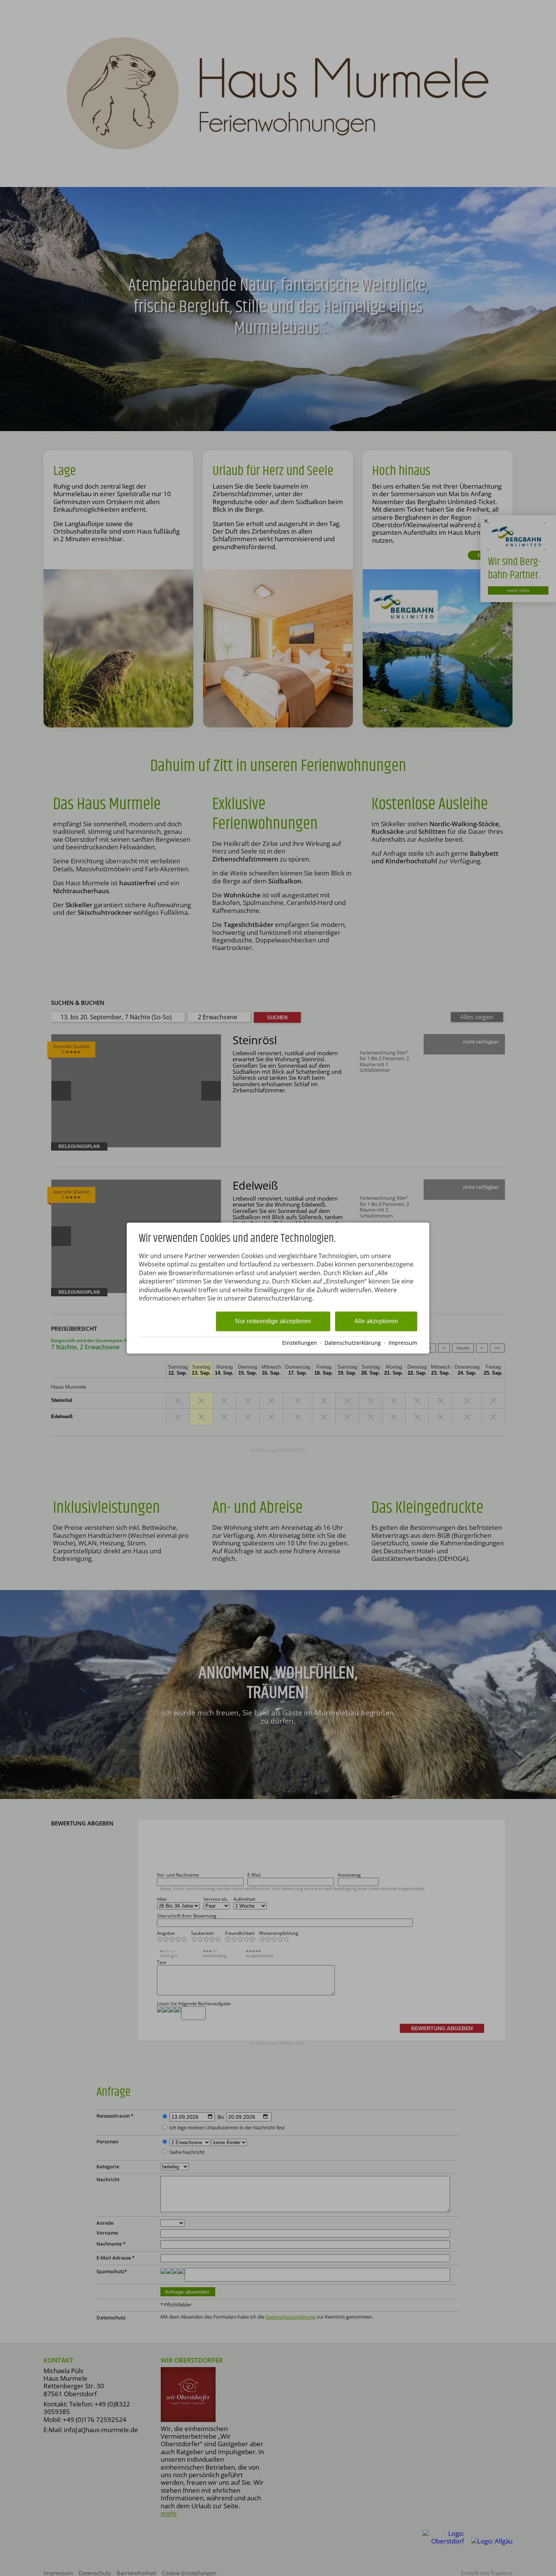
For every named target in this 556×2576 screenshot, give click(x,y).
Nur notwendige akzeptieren (273, 1321)
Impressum (403, 1343)
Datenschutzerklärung (353, 1343)
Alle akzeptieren (376, 1321)
